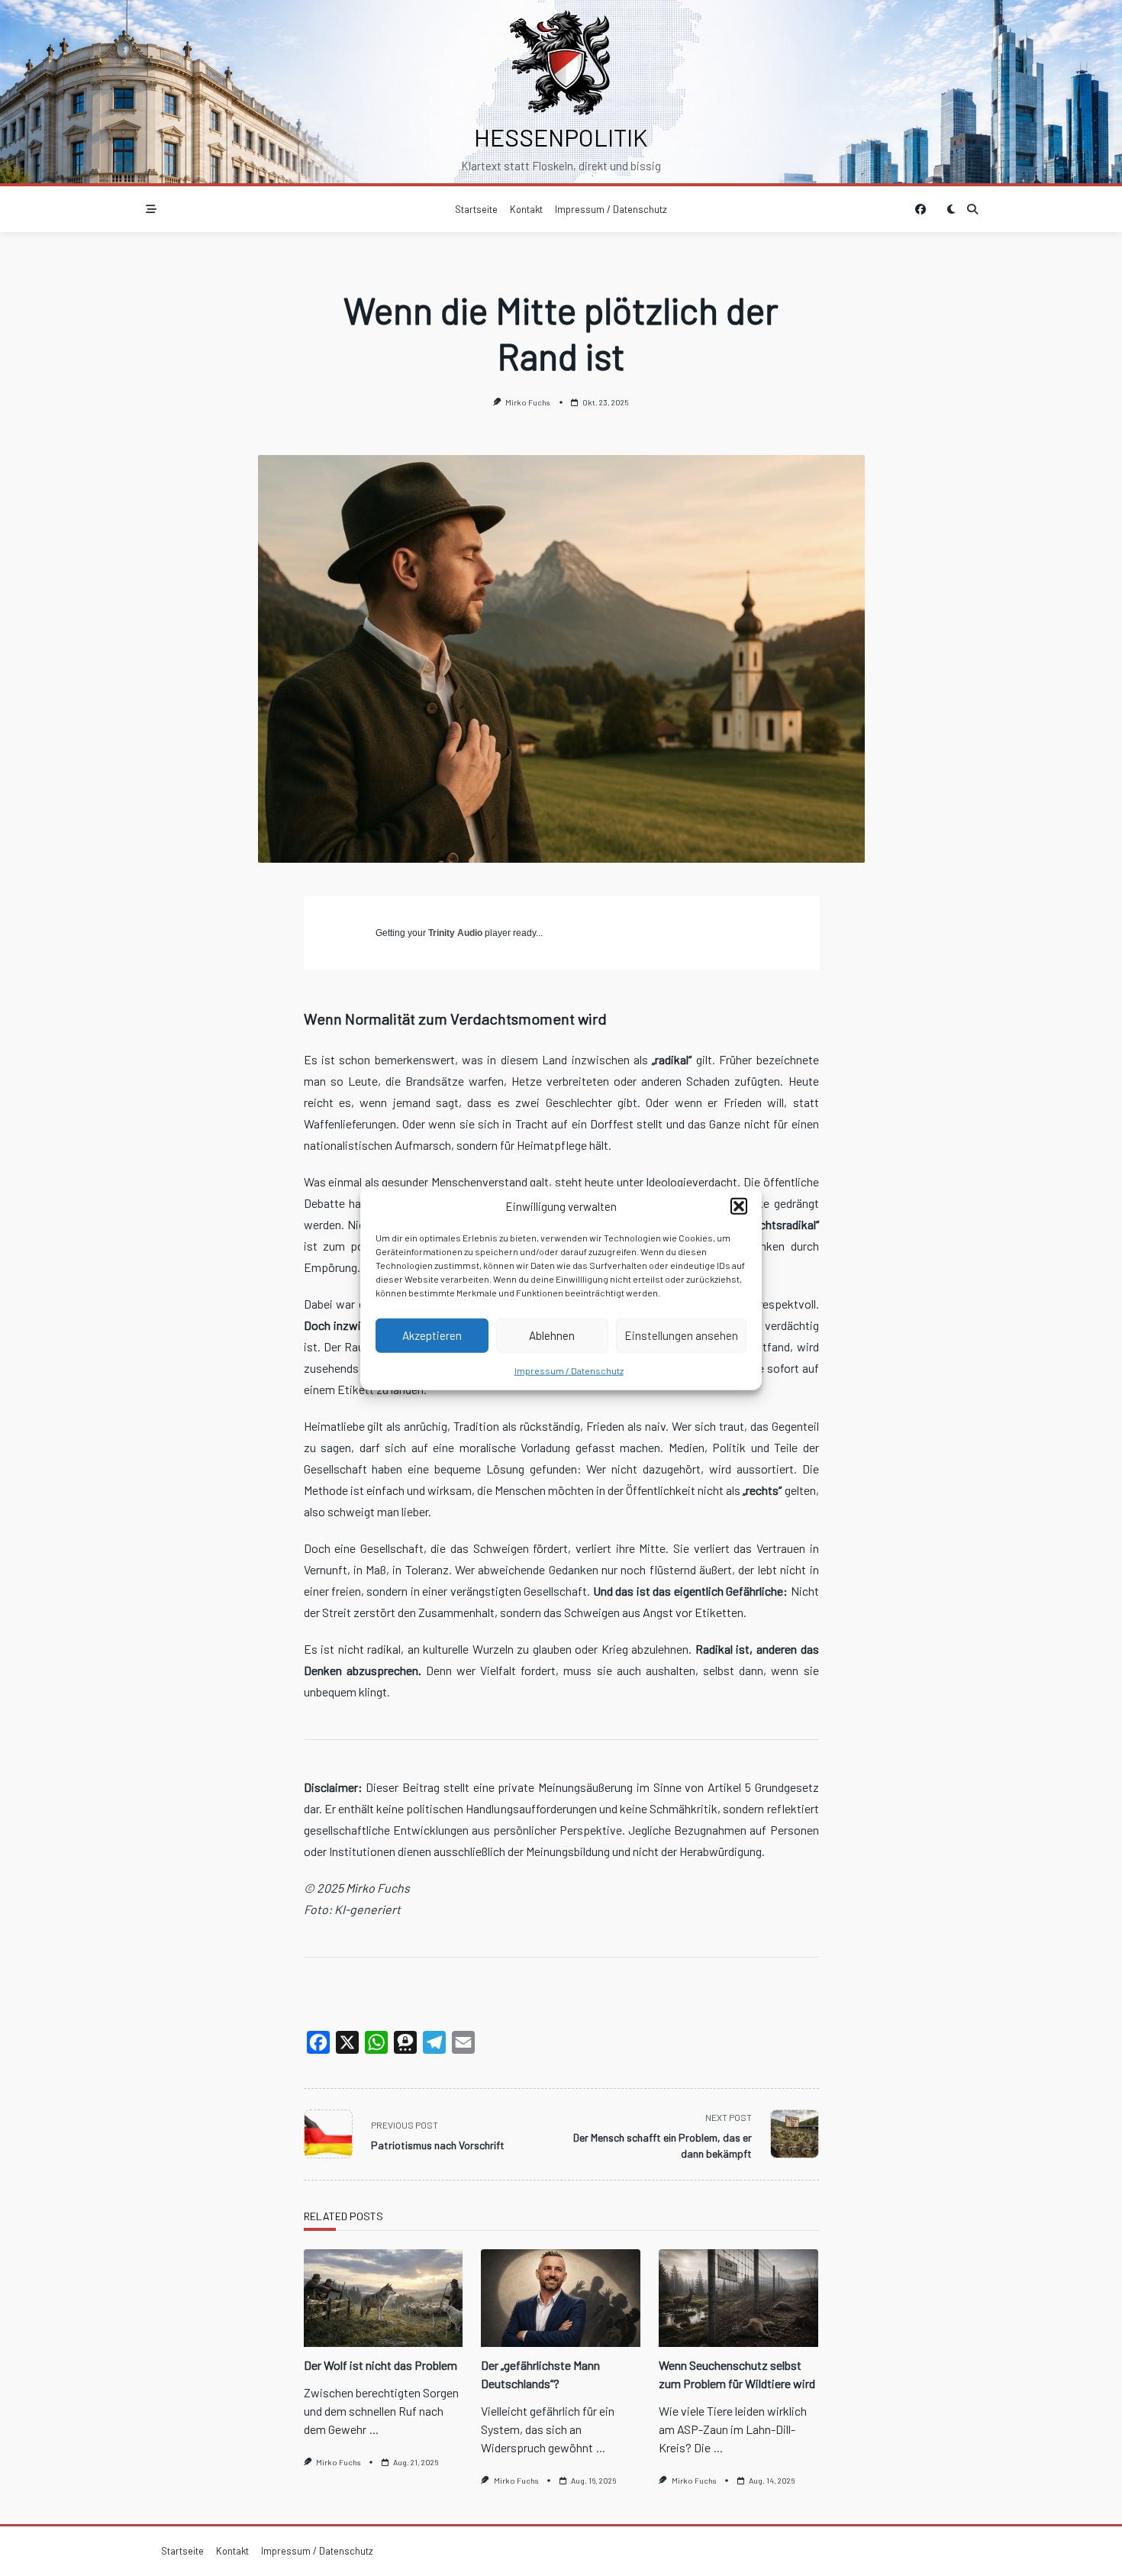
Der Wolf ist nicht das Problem (380, 2365)
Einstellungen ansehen (681, 1335)
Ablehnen (552, 1335)
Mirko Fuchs (528, 402)
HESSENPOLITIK (561, 137)
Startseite (476, 209)
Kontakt (526, 209)
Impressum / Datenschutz (569, 1370)
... (374, 2429)
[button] (739, 1206)
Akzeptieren (432, 1335)
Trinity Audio (455, 933)
